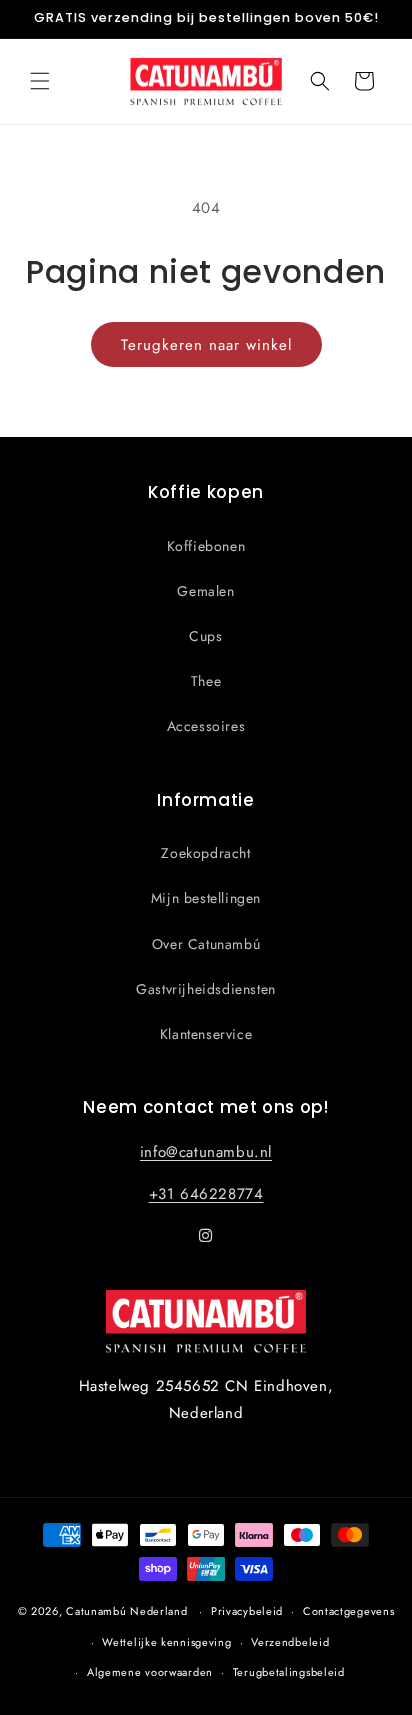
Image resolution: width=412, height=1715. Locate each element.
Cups (205, 636)
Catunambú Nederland (126, 1611)
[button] (40, 81)
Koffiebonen (206, 546)
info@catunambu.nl (206, 1152)
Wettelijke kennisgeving (166, 1642)
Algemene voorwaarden (150, 1672)
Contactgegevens (349, 1611)
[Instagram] (206, 1236)
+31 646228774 (206, 1194)
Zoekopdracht (205, 853)
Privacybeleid (247, 1611)
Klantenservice (206, 1034)
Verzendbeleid (290, 1642)
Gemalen (205, 591)
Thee (206, 681)
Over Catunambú (206, 944)
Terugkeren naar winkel (206, 345)
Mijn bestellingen (206, 898)
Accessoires (206, 726)
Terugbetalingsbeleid (289, 1672)
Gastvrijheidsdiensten (206, 989)
